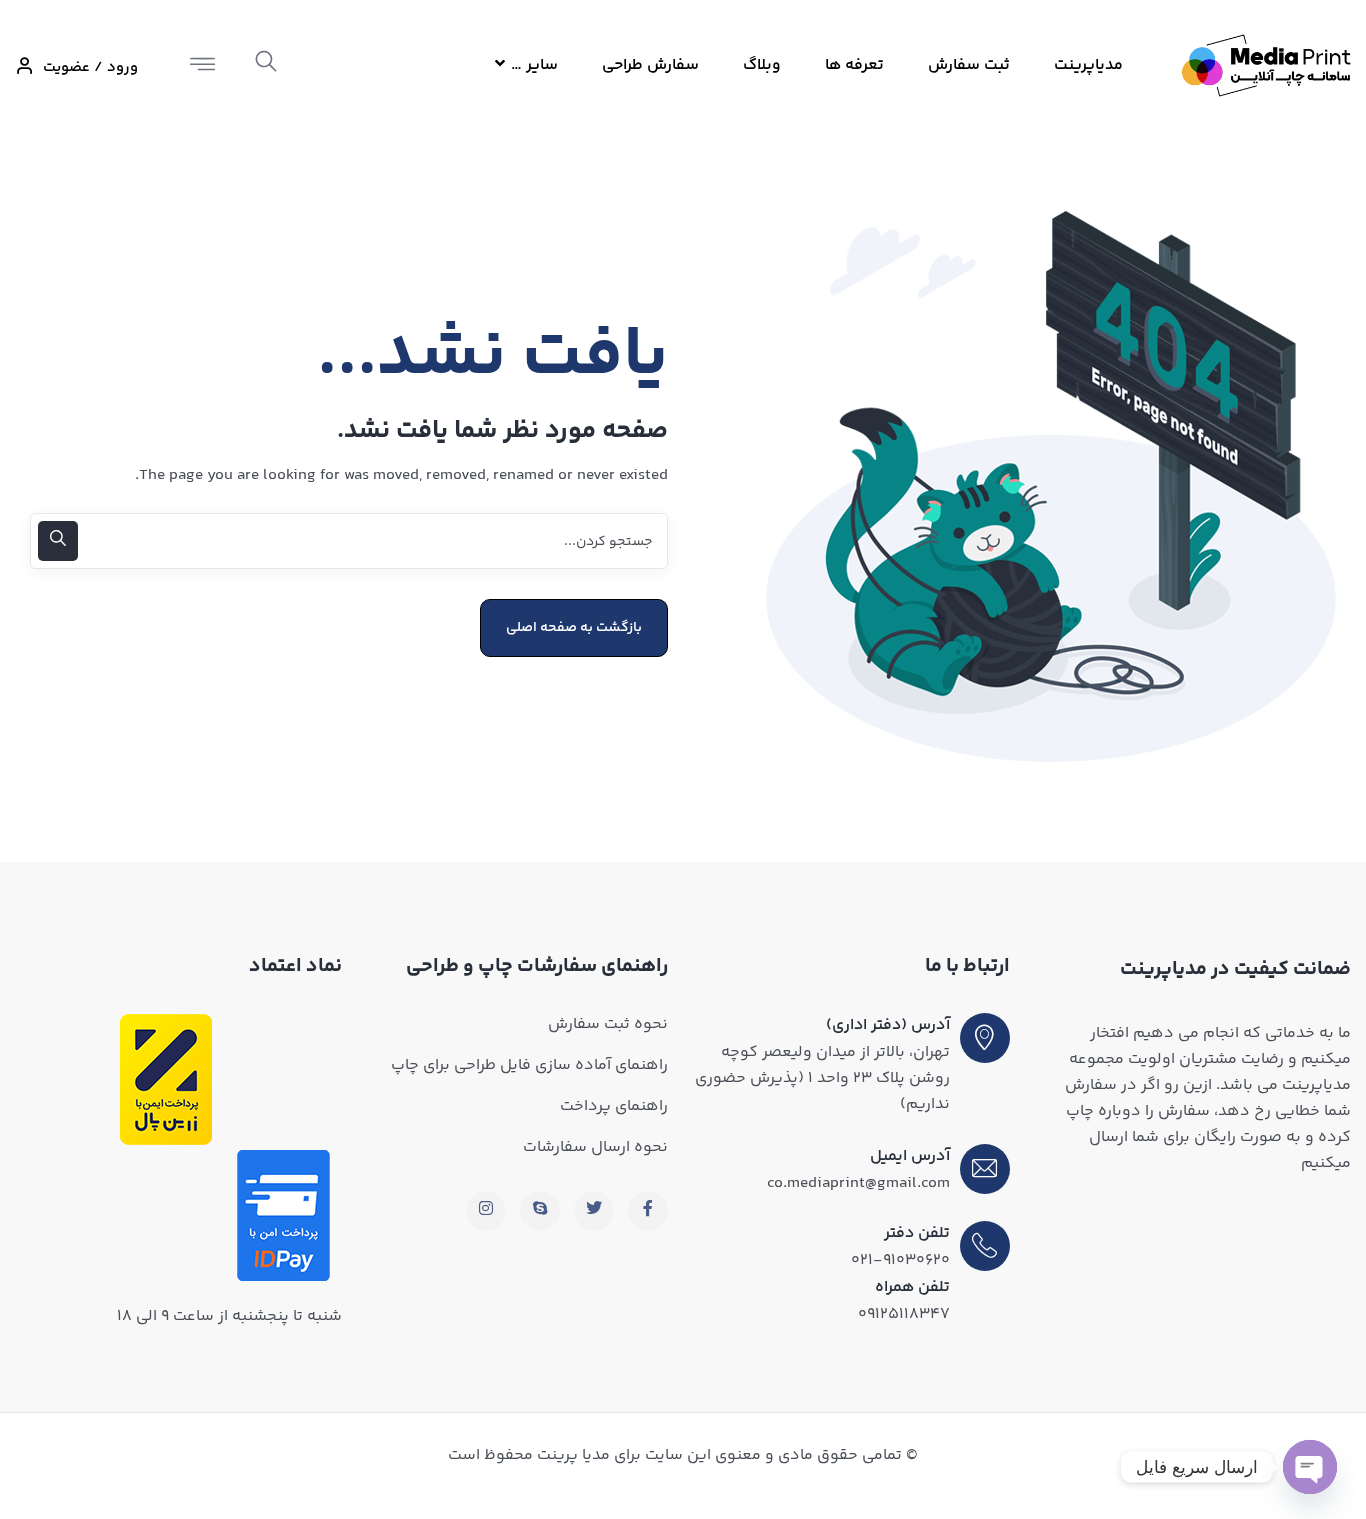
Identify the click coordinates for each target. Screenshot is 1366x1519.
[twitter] (594, 1211)
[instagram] (486, 1211)
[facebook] (648, 1211)
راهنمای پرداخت (614, 1106)
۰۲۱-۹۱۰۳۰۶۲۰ (900, 1260)
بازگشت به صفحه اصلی (574, 628)
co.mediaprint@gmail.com (858, 1183)
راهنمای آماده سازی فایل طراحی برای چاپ (529, 1065)
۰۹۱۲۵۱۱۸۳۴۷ (904, 1314)
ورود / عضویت (90, 67)
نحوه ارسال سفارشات (595, 1147)
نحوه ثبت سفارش (608, 1024)
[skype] (540, 1211)
